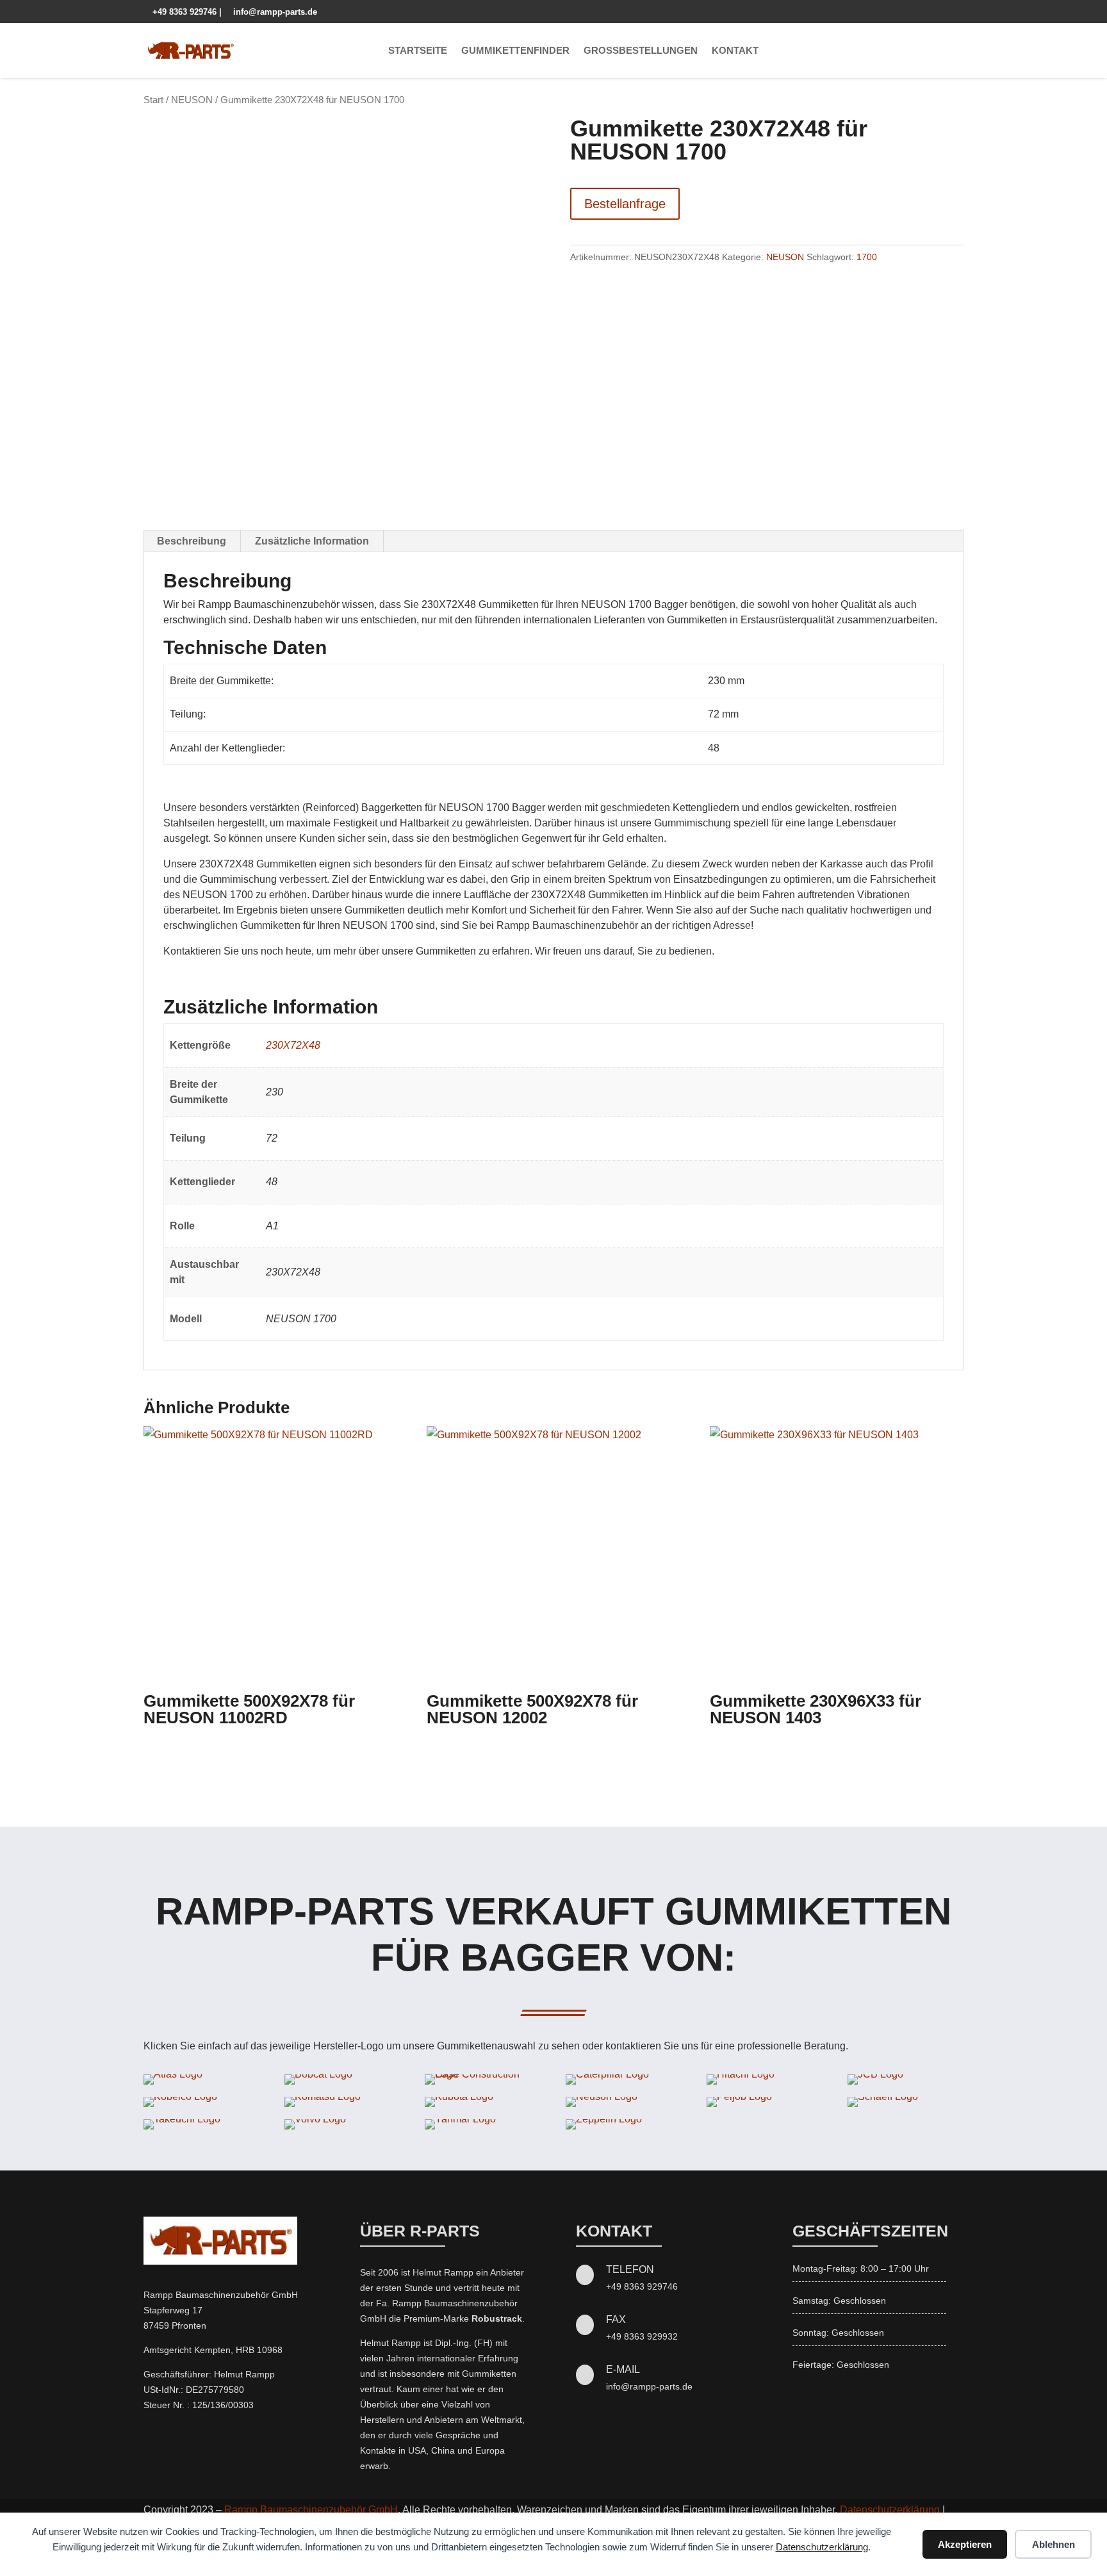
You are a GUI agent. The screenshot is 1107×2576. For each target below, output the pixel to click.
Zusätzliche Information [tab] (312, 541)
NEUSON (192, 100)
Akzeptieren (965, 2544)
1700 (867, 257)
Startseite (418, 50)
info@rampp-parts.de (271, 12)
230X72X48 (293, 1045)
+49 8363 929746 (181, 12)
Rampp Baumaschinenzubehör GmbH (311, 2510)
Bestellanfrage (625, 204)
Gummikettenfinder (515, 50)
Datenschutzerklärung (822, 2547)
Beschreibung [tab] (192, 541)
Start (153, 100)
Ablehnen (1054, 2544)
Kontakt (735, 50)
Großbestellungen (641, 50)
